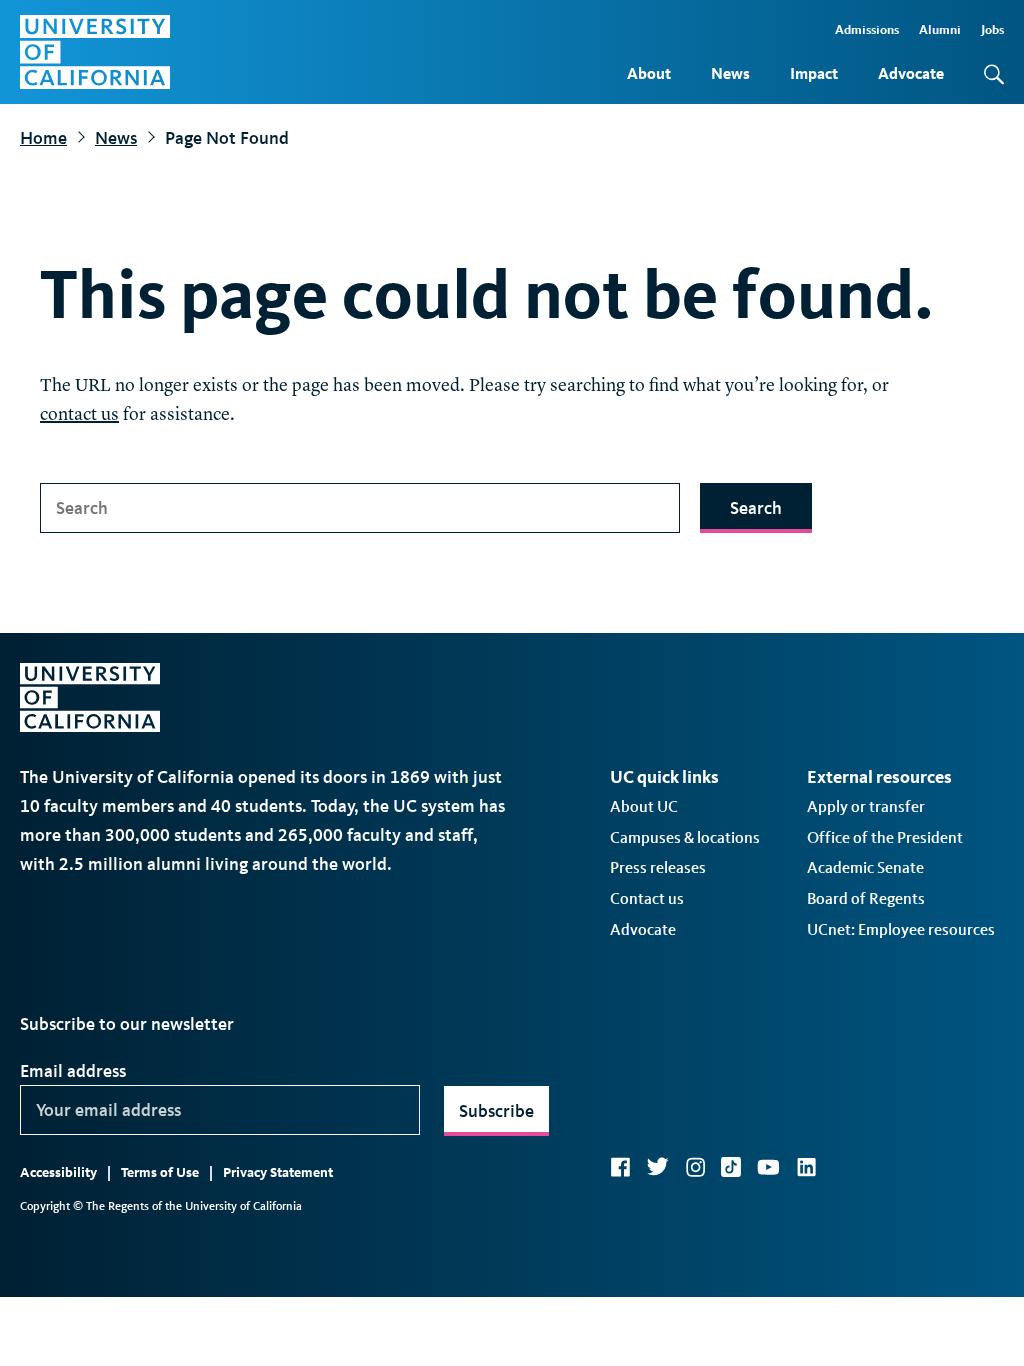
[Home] (95, 52)
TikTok (731, 1167)
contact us (79, 415)
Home (43, 138)
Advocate (911, 73)
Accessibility (58, 1172)
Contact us (647, 898)
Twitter (657, 1167)
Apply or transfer (866, 806)
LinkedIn (806, 1167)
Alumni (940, 29)
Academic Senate (865, 867)
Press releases (658, 867)
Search (756, 508)
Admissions (867, 29)
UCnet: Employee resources (901, 929)
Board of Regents (866, 898)
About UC (644, 806)
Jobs (992, 29)
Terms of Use (160, 1172)
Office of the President (885, 837)
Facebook (620, 1167)
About (649, 73)
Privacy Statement (278, 1172)
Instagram (695, 1167)
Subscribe (496, 1111)
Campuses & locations (685, 837)
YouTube (768, 1167)
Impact (814, 73)
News (730, 73)
